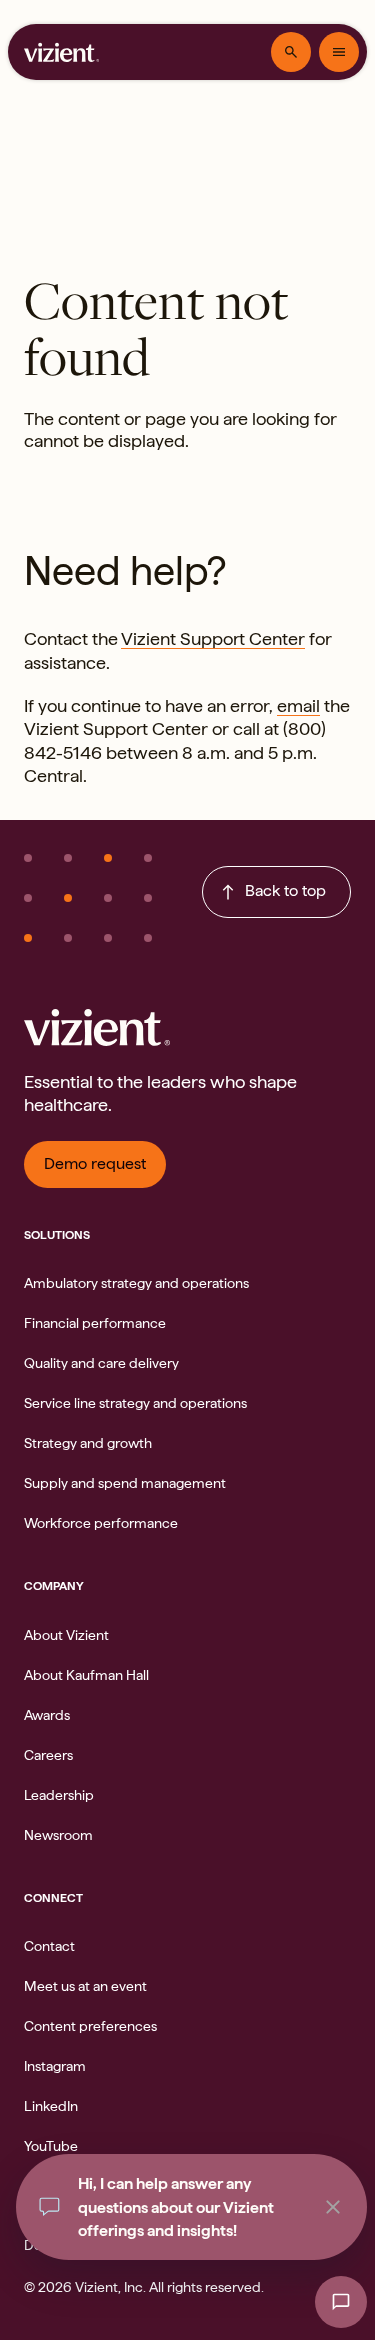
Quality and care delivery (101, 1363)
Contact (49, 1946)
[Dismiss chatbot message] (333, 2207)
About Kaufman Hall (86, 1675)
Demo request (95, 1163)
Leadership (59, 1795)
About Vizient (66, 1635)
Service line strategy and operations (135, 1403)
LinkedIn (51, 2106)
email (298, 705)
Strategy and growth (88, 1443)
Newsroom (58, 1835)
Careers (48, 1755)
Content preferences (90, 2026)
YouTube (51, 2146)
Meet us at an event (85, 1986)
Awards (47, 1715)
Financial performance (95, 1323)
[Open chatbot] (341, 2302)
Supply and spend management (125, 1483)
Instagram (55, 2066)
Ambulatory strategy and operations (136, 1283)
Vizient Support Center (213, 638)
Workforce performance (101, 1523)
